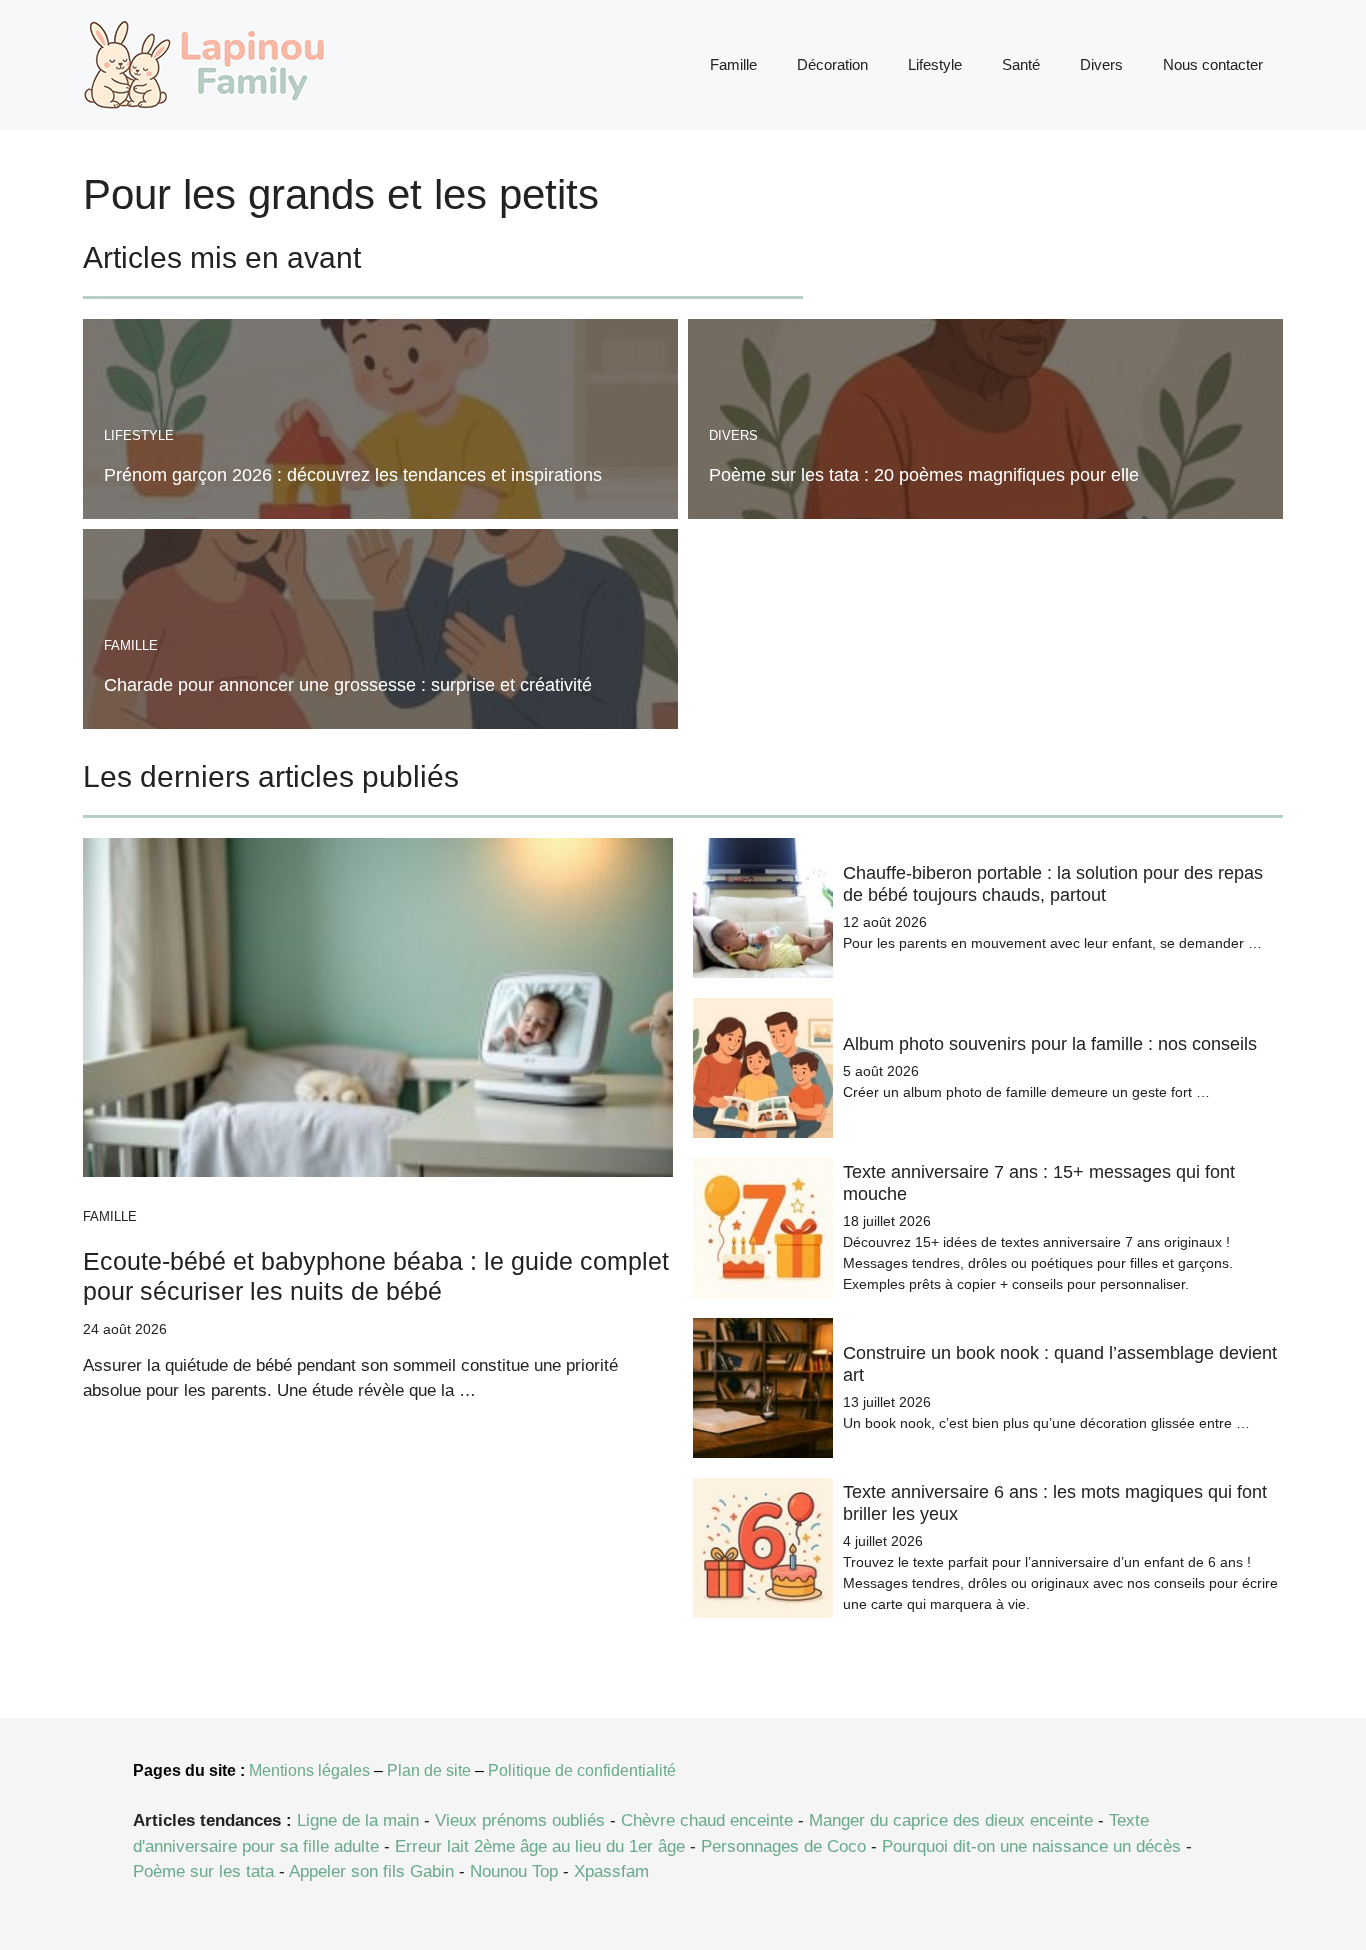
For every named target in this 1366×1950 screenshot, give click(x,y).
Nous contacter (1213, 64)
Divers (1101, 64)
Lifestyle (935, 64)
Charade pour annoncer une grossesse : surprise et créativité (348, 685)
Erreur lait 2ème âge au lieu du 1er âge (540, 1846)
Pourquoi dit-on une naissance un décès (1031, 1846)
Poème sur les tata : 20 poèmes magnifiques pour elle (924, 475)
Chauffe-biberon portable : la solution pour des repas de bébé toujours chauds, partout (1053, 884)
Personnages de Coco (783, 1846)
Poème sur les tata (203, 1871)
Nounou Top (514, 1871)
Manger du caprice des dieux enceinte (951, 1820)
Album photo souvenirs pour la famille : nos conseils (1050, 1044)
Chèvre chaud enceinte (707, 1820)
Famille (733, 64)
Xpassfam (611, 1871)
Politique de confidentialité (582, 1770)
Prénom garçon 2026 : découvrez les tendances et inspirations (353, 475)
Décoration (832, 64)
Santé (1021, 64)
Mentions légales (309, 1770)
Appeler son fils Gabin (371, 1871)
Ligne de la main (358, 1820)
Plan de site (429, 1770)
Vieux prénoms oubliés (520, 1820)
